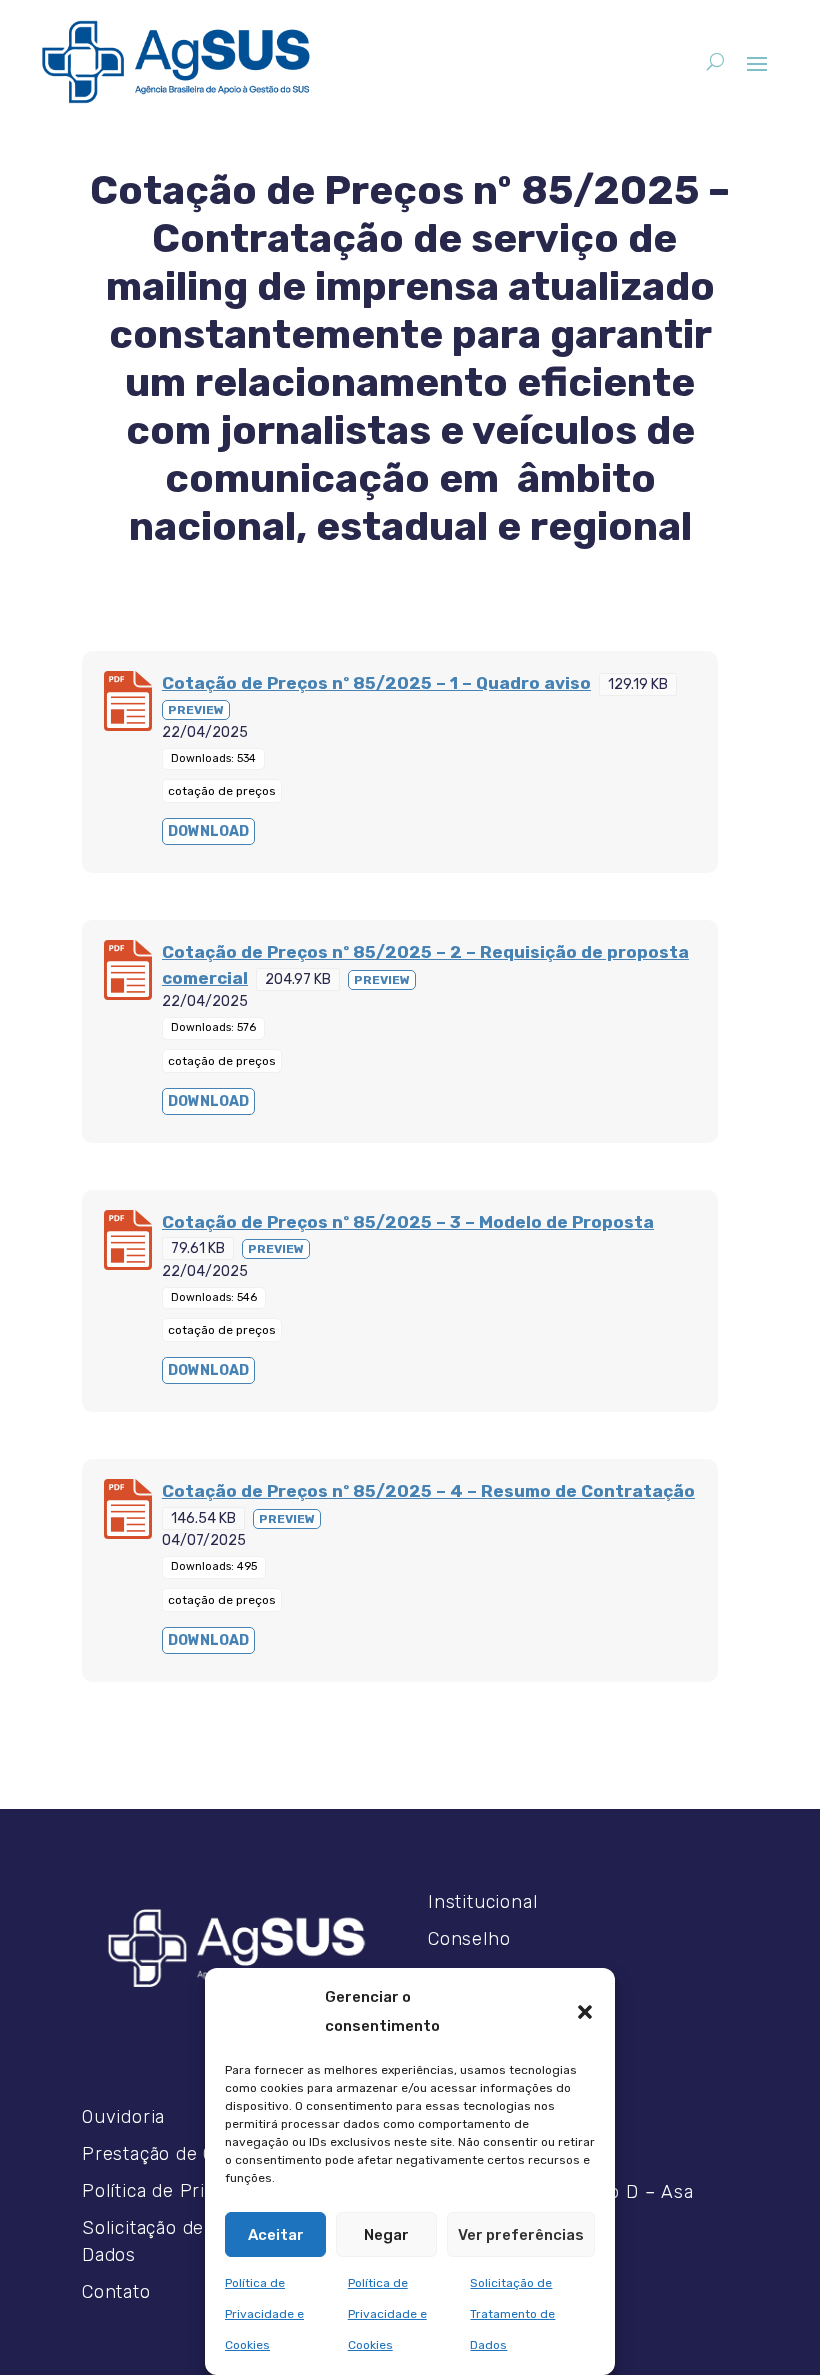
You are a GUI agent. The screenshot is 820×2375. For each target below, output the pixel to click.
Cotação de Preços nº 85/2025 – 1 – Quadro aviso (376, 683)
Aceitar (276, 2235)
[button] (585, 2012)
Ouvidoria (123, 2117)
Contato (116, 2292)
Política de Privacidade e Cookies (264, 2314)
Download (208, 831)
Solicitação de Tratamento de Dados (512, 2314)
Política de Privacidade (182, 2191)
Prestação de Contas (173, 2154)
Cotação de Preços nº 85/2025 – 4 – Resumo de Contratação (428, 1491)
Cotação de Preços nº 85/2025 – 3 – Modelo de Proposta (408, 1222)
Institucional (482, 1902)
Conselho (469, 1939)
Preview (196, 710)
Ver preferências (521, 2235)
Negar (386, 2235)
